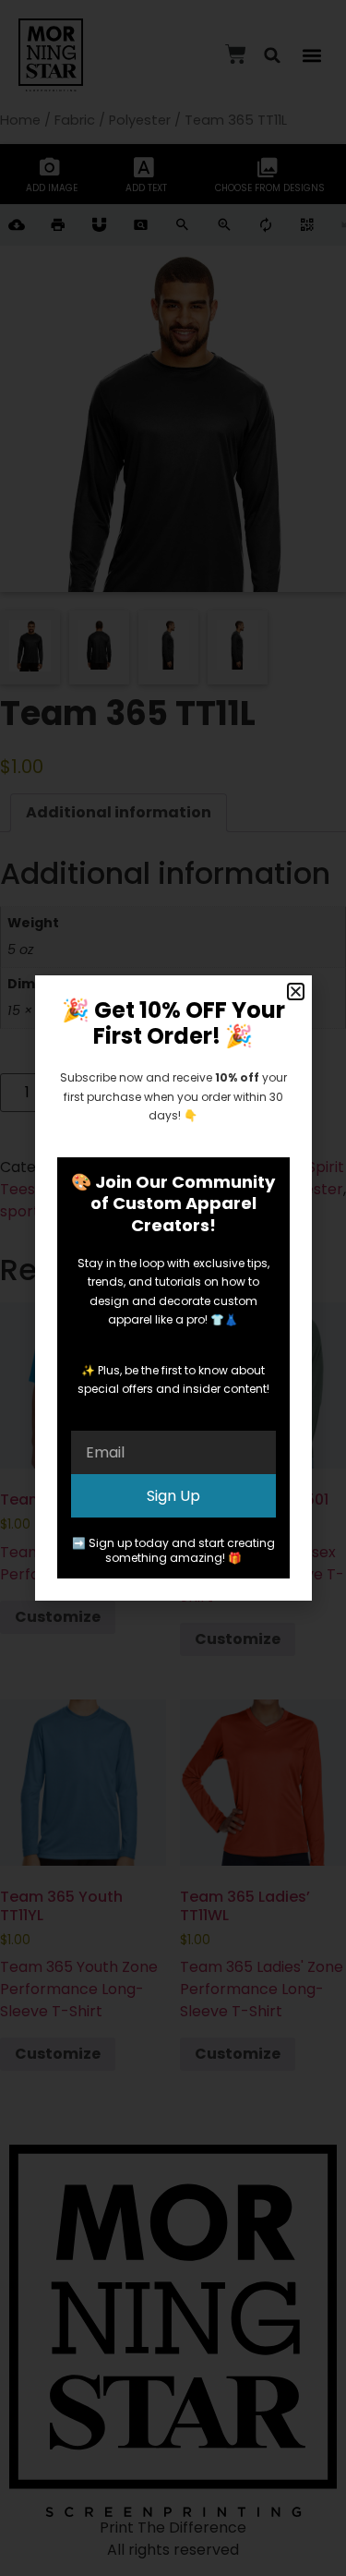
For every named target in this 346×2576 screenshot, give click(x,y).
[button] (296, 992)
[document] (173, 1288)
